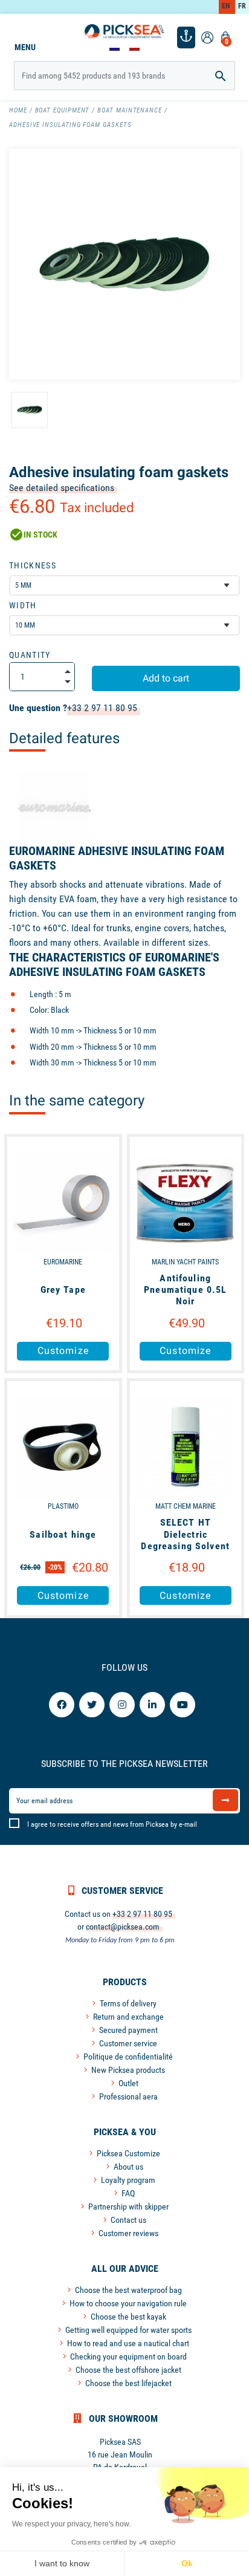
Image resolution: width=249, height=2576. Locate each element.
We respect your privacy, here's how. (71, 2524)
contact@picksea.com (123, 1927)
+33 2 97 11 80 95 (102, 708)
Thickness (33, 565)
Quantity (30, 655)
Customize (63, 1351)
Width (23, 605)
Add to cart (166, 678)
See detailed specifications (62, 488)
